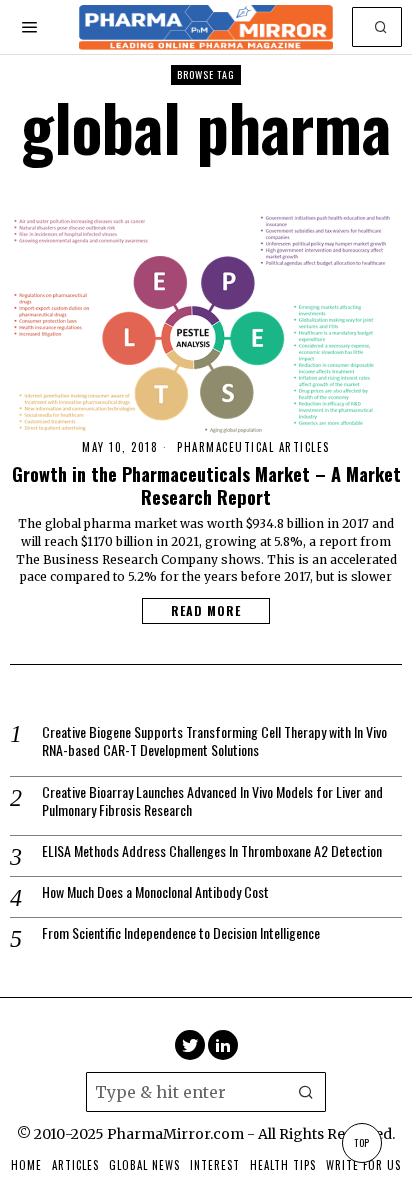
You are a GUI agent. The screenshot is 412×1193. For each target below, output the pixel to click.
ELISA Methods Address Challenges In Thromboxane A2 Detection (212, 851)
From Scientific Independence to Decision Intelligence (181, 933)
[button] (382, 27)
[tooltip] (190, 1045)
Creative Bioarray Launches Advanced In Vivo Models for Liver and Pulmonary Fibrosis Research (212, 801)
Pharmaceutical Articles (253, 447)
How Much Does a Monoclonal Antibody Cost (155, 892)
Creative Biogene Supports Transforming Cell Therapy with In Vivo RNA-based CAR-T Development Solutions (214, 741)
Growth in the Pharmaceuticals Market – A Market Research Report (206, 485)
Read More (206, 610)
